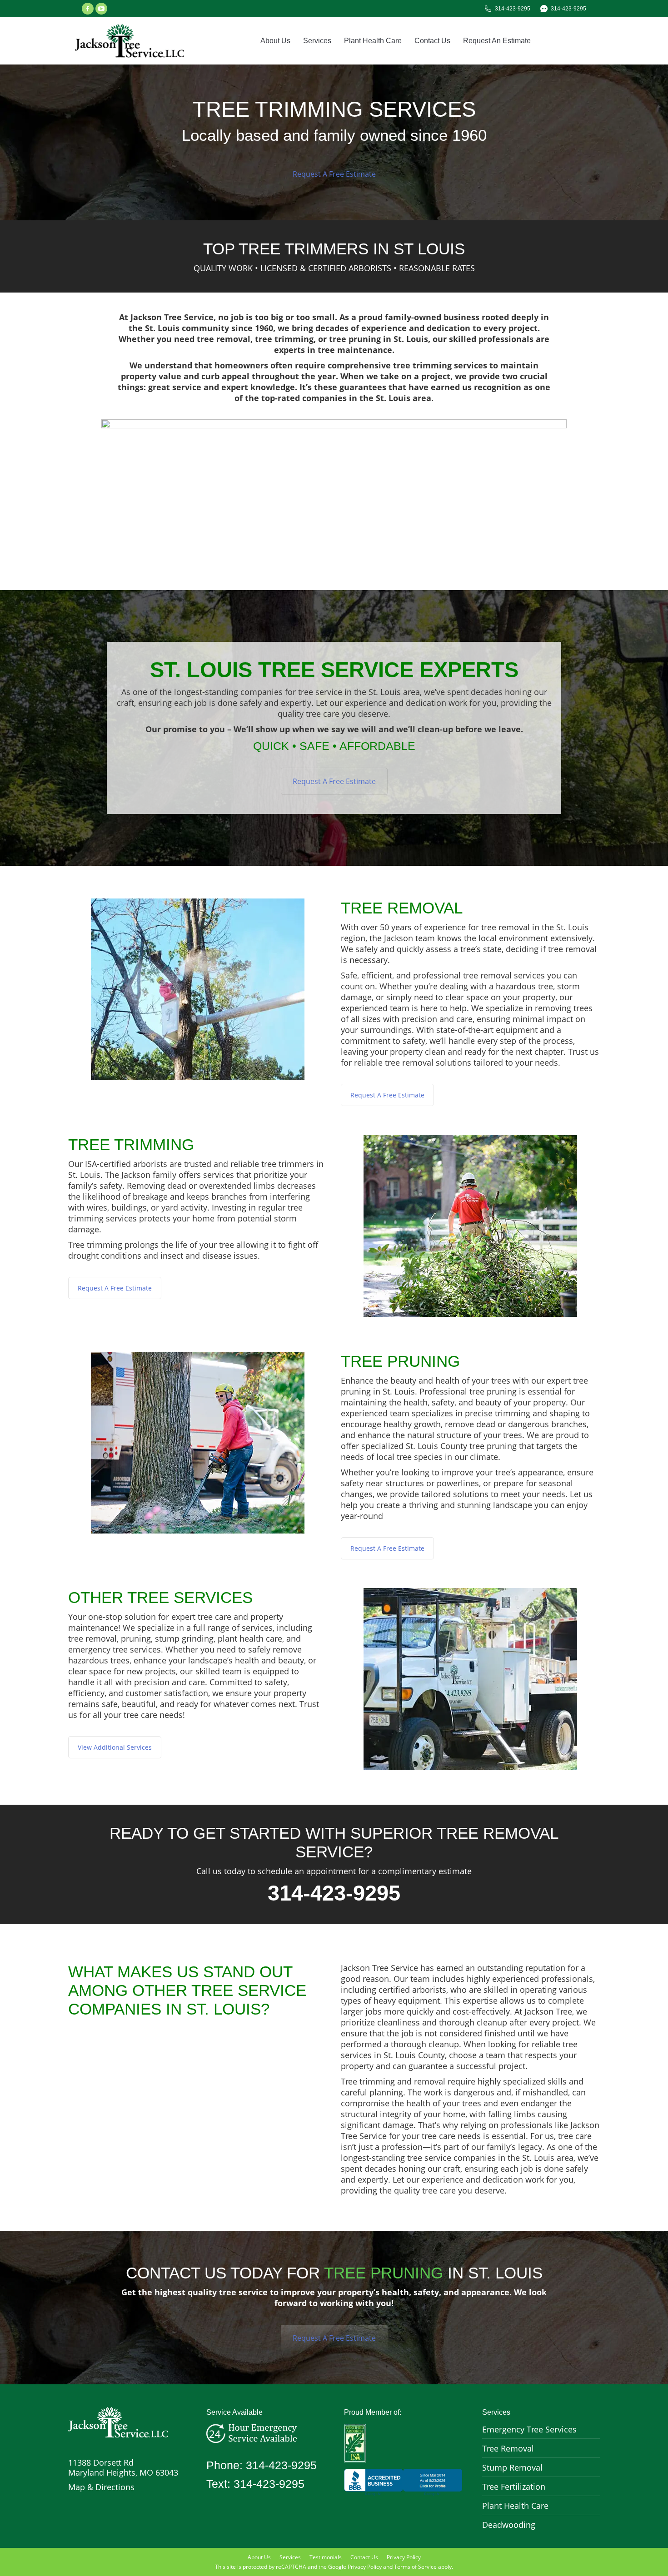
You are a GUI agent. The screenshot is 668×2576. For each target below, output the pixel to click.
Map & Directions (101, 2487)
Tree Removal (508, 2448)
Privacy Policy (365, 2567)
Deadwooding (509, 2525)
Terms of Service (415, 2567)
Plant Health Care (515, 2506)
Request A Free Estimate (334, 174)
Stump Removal (512, 2467)
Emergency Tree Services (529, 2429)
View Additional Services (115, 1747)
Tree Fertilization (514, 2487)
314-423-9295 (513, 9)
